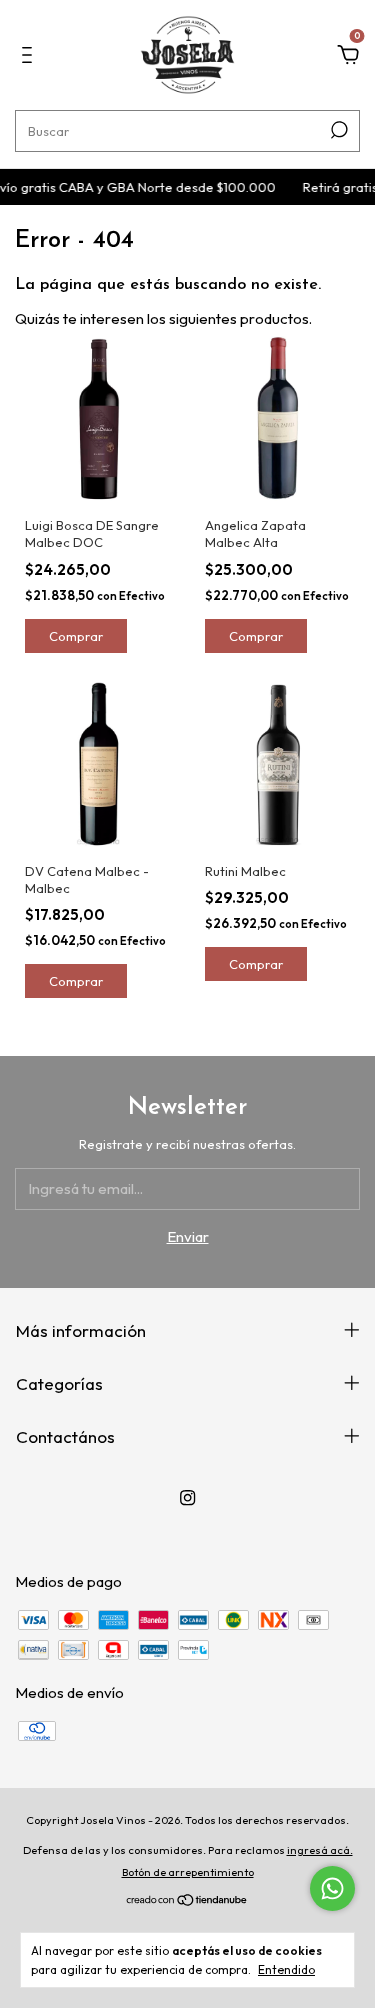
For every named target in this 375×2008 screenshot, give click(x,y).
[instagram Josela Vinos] (187, 1497)
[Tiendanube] (187, 1901)
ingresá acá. (320, 1850)
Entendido (286, 1969)
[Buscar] (337, 130)
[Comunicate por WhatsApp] (332, 1888)
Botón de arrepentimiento (188, 1872)
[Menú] (30, 57)
